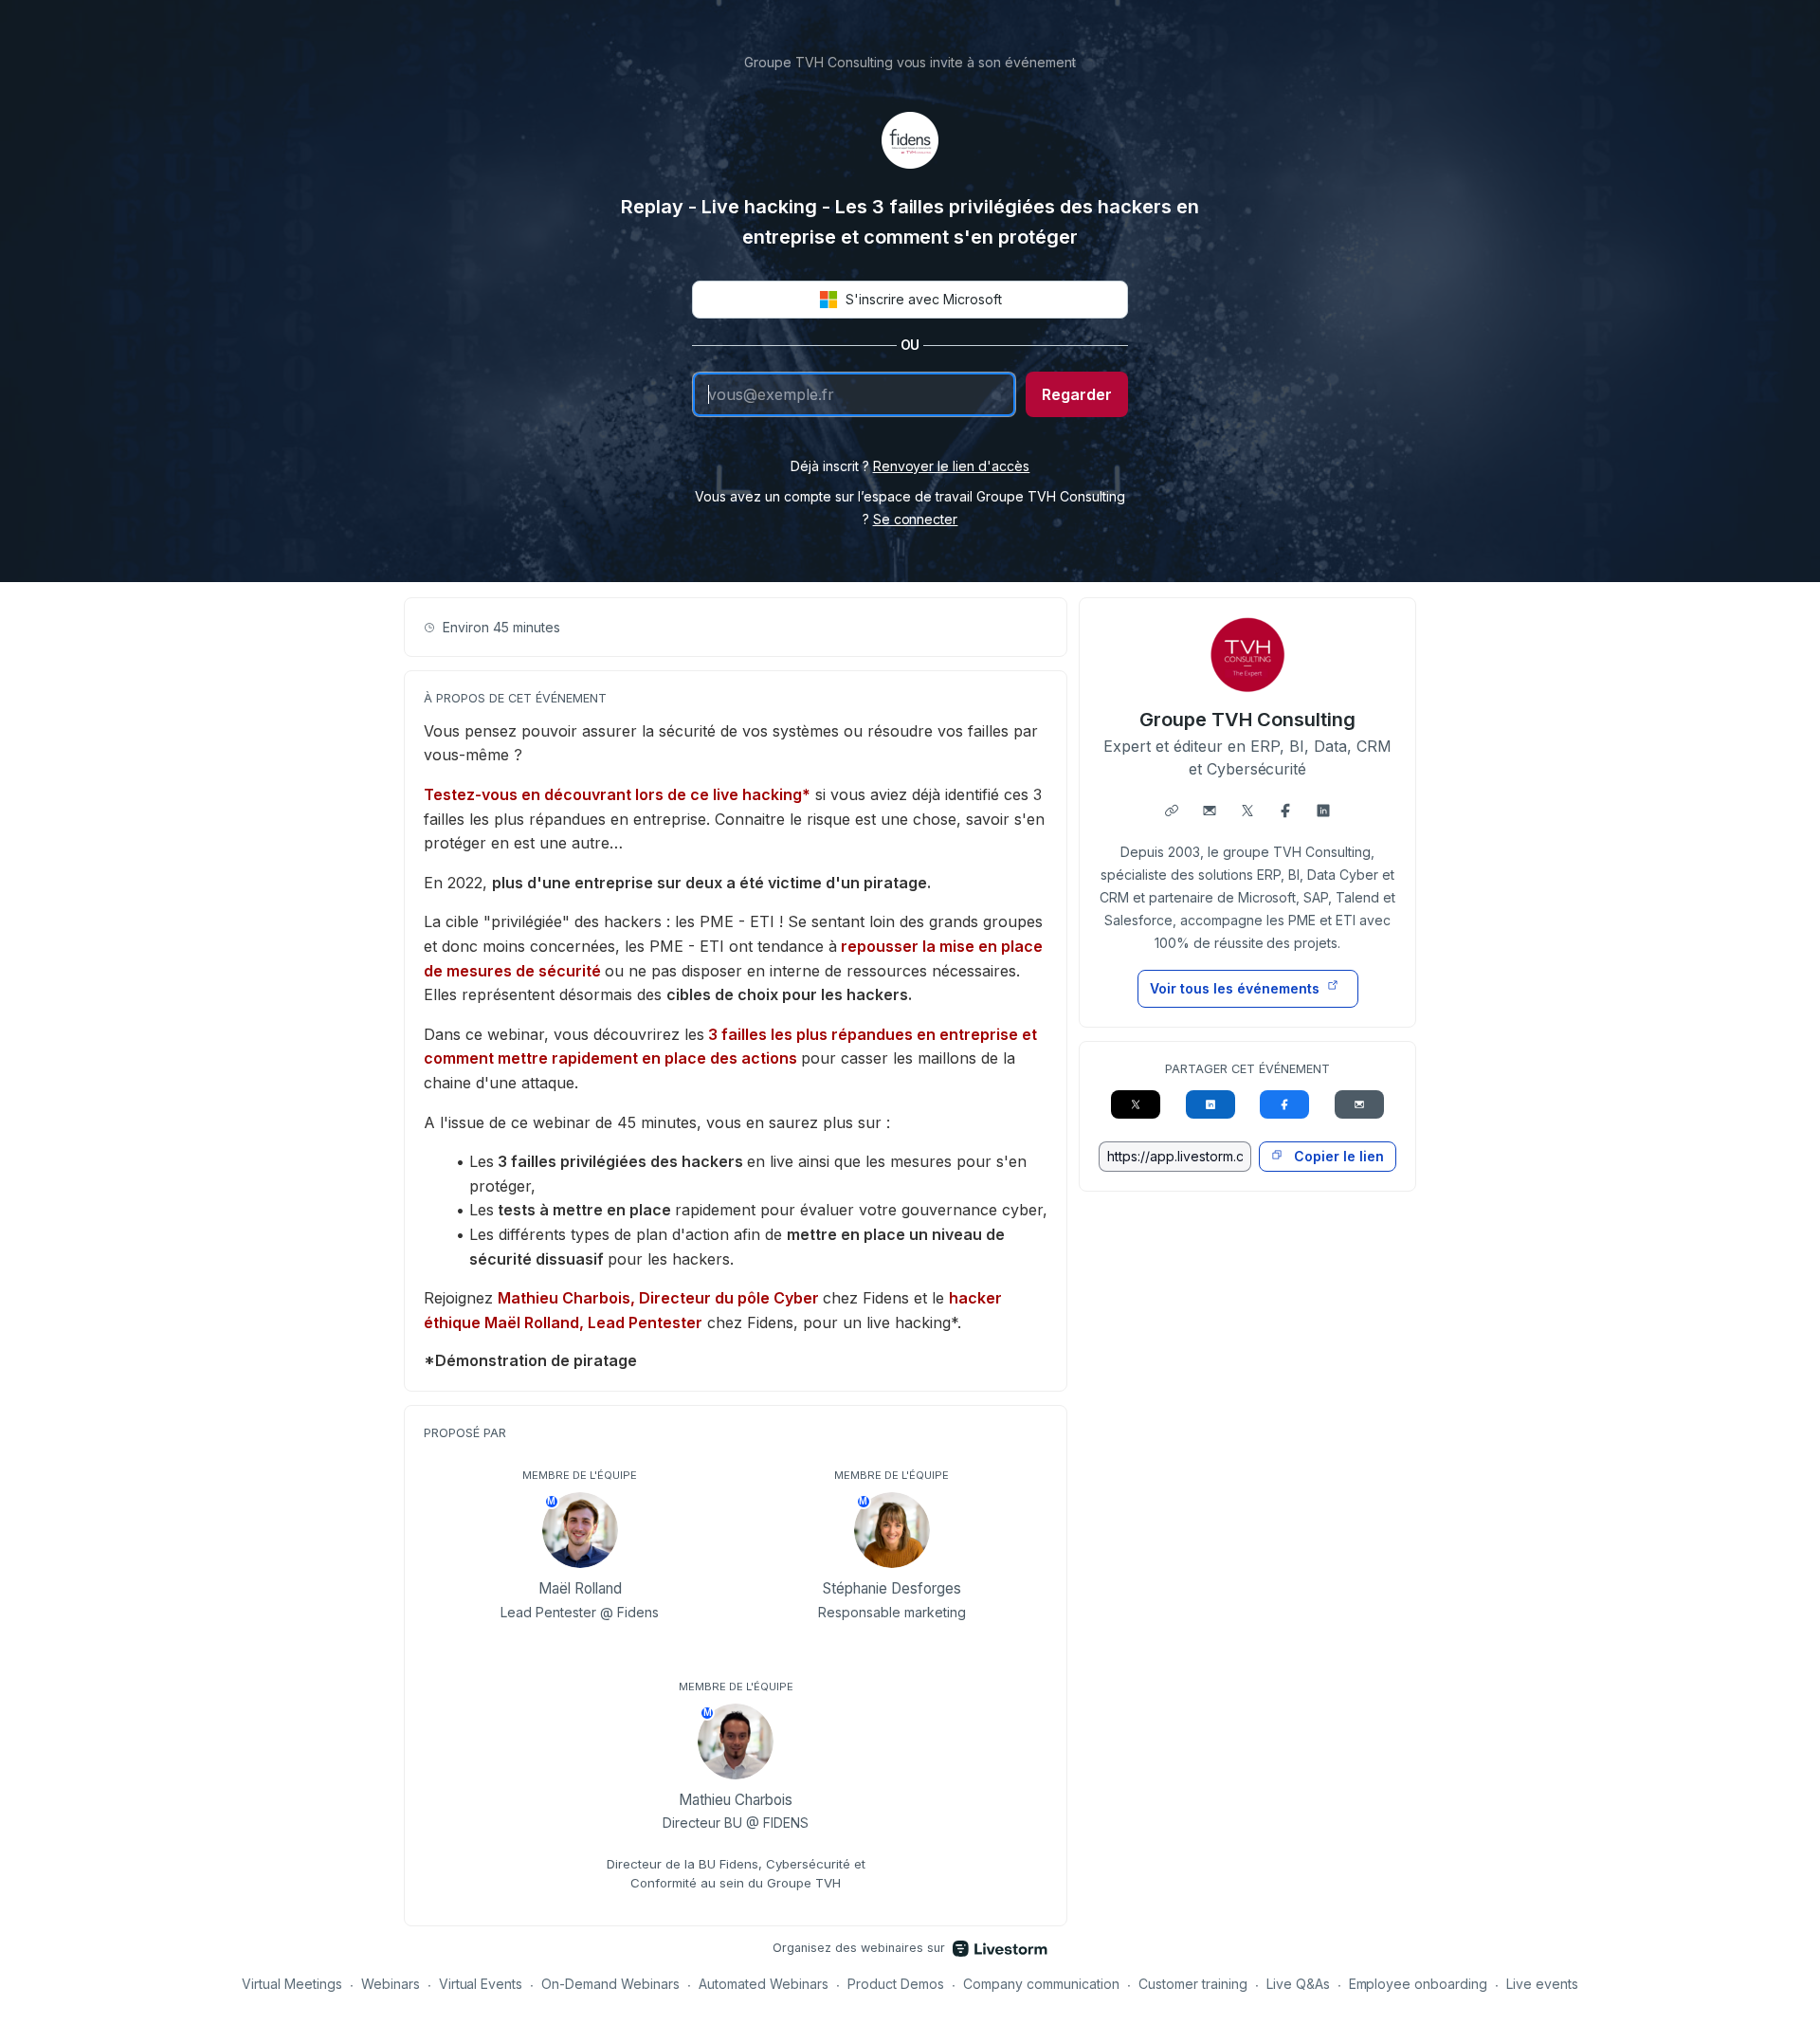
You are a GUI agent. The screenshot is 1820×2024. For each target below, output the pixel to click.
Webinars (391, 1984)
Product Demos (896, 1984)
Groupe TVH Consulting (1247, 720)
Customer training (1193, 1984)
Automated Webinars (764, 1984)
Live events (1542, 1984)
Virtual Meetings (292, 1984)
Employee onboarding (1419, 1984)
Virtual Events (481, 1984)
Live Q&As (1298, 1984)
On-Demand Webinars (610, 1984)
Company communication (1041, 1984)
